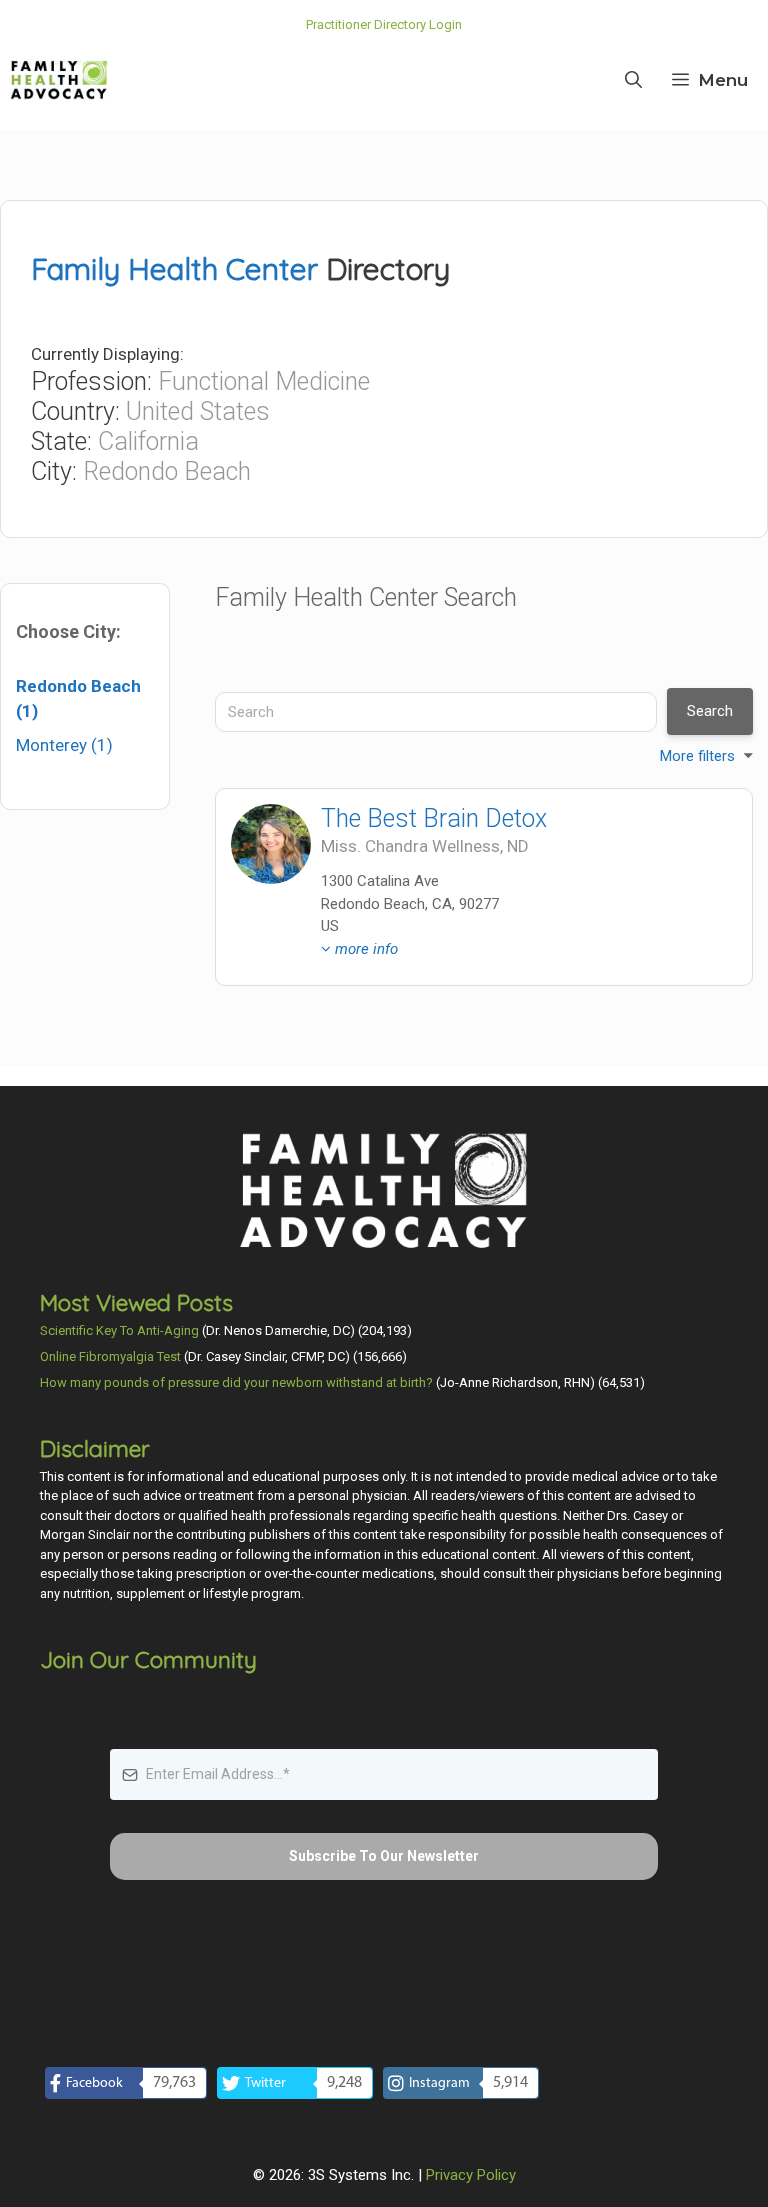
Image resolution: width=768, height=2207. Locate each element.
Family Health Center (174, 269)
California (148, 441)
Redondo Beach (167, 471)
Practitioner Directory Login (384, 24)
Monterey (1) (64, 745)
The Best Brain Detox (434, 818)
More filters (697, 756)
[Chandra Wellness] (271, 844)
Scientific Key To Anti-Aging (119, 1330)
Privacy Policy (471, 2175)
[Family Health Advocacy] (59, 80)
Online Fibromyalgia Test (110, 1356)
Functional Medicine (264, 381)
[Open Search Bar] (633, 80)
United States (198, 411)
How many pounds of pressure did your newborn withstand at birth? (236, 1382)
